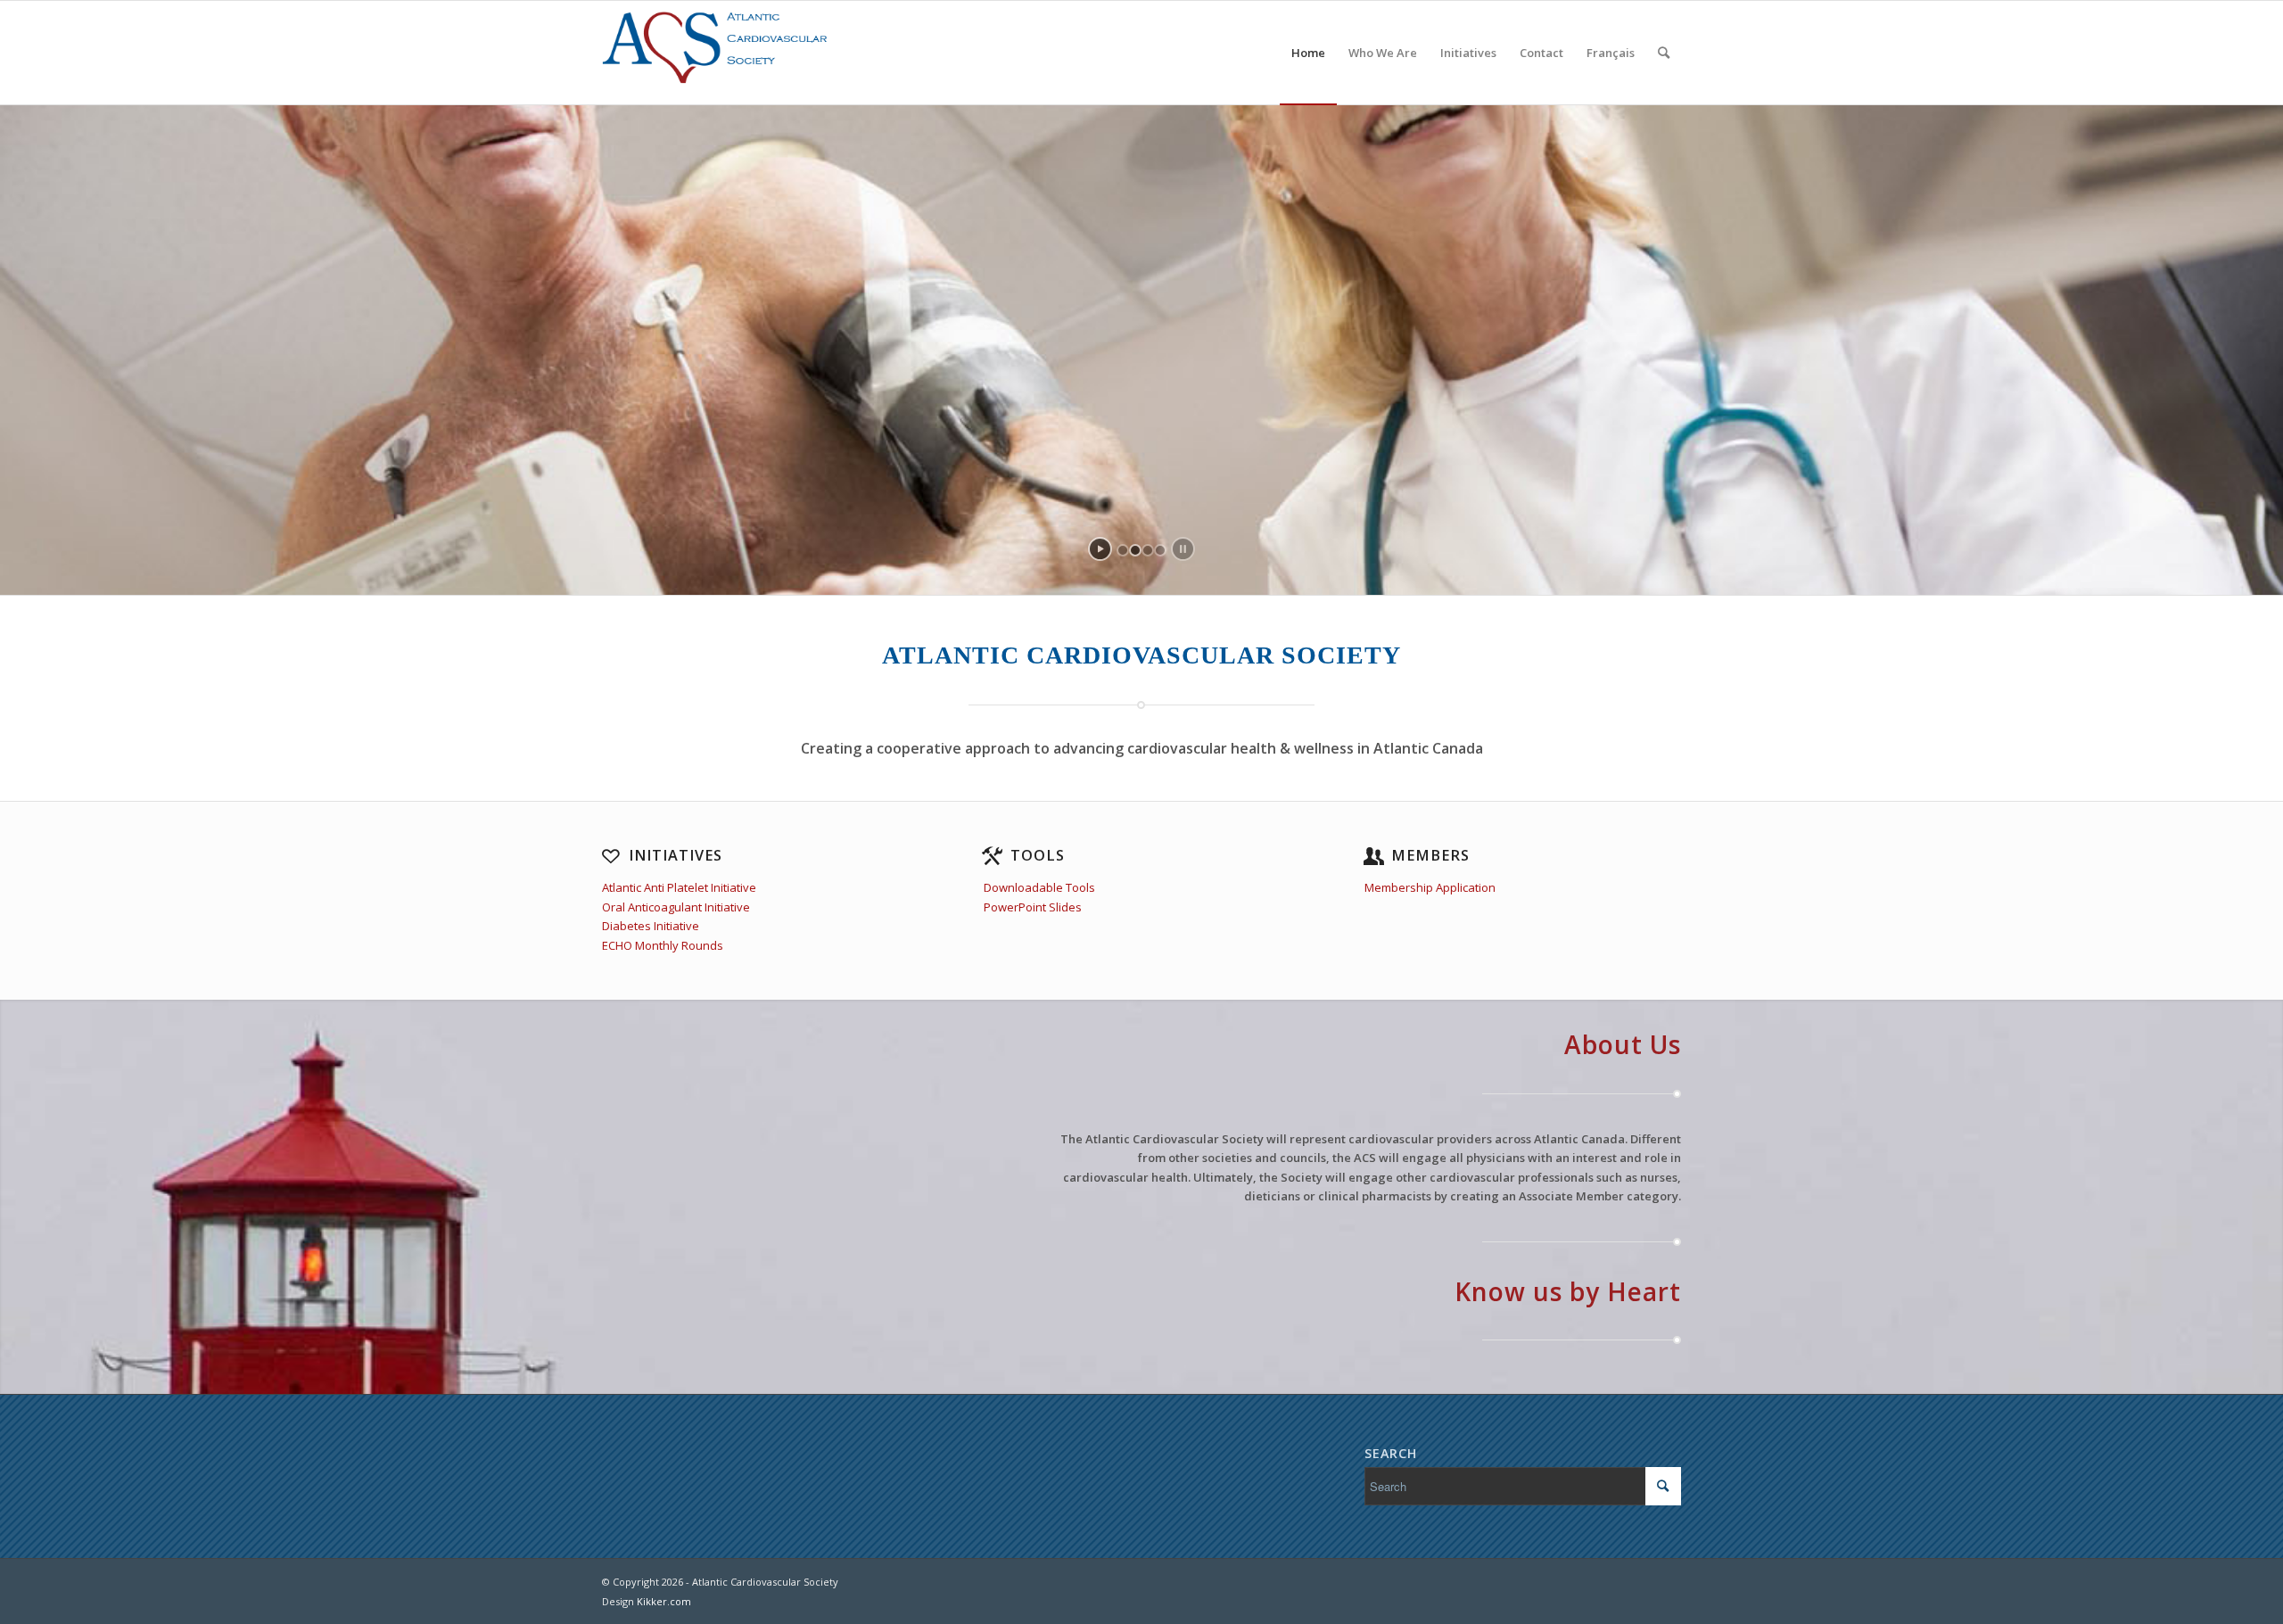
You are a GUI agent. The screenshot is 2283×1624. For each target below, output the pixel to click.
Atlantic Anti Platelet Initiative (679, 887)
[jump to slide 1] (1123, 550)
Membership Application (1430, 887)
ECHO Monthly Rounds (663, 945)
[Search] (1664, 53)
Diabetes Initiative (651, 926)
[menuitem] (1308, 53)
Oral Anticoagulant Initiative (676, 907)
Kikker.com (664, 1601)
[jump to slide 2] (1135, 550)
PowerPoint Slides (1033, 907)
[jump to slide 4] (1160, 550)
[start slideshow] (1100, 549)
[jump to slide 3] (1148, 550)
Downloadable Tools (1039, 887)
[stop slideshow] (1183, 549)
